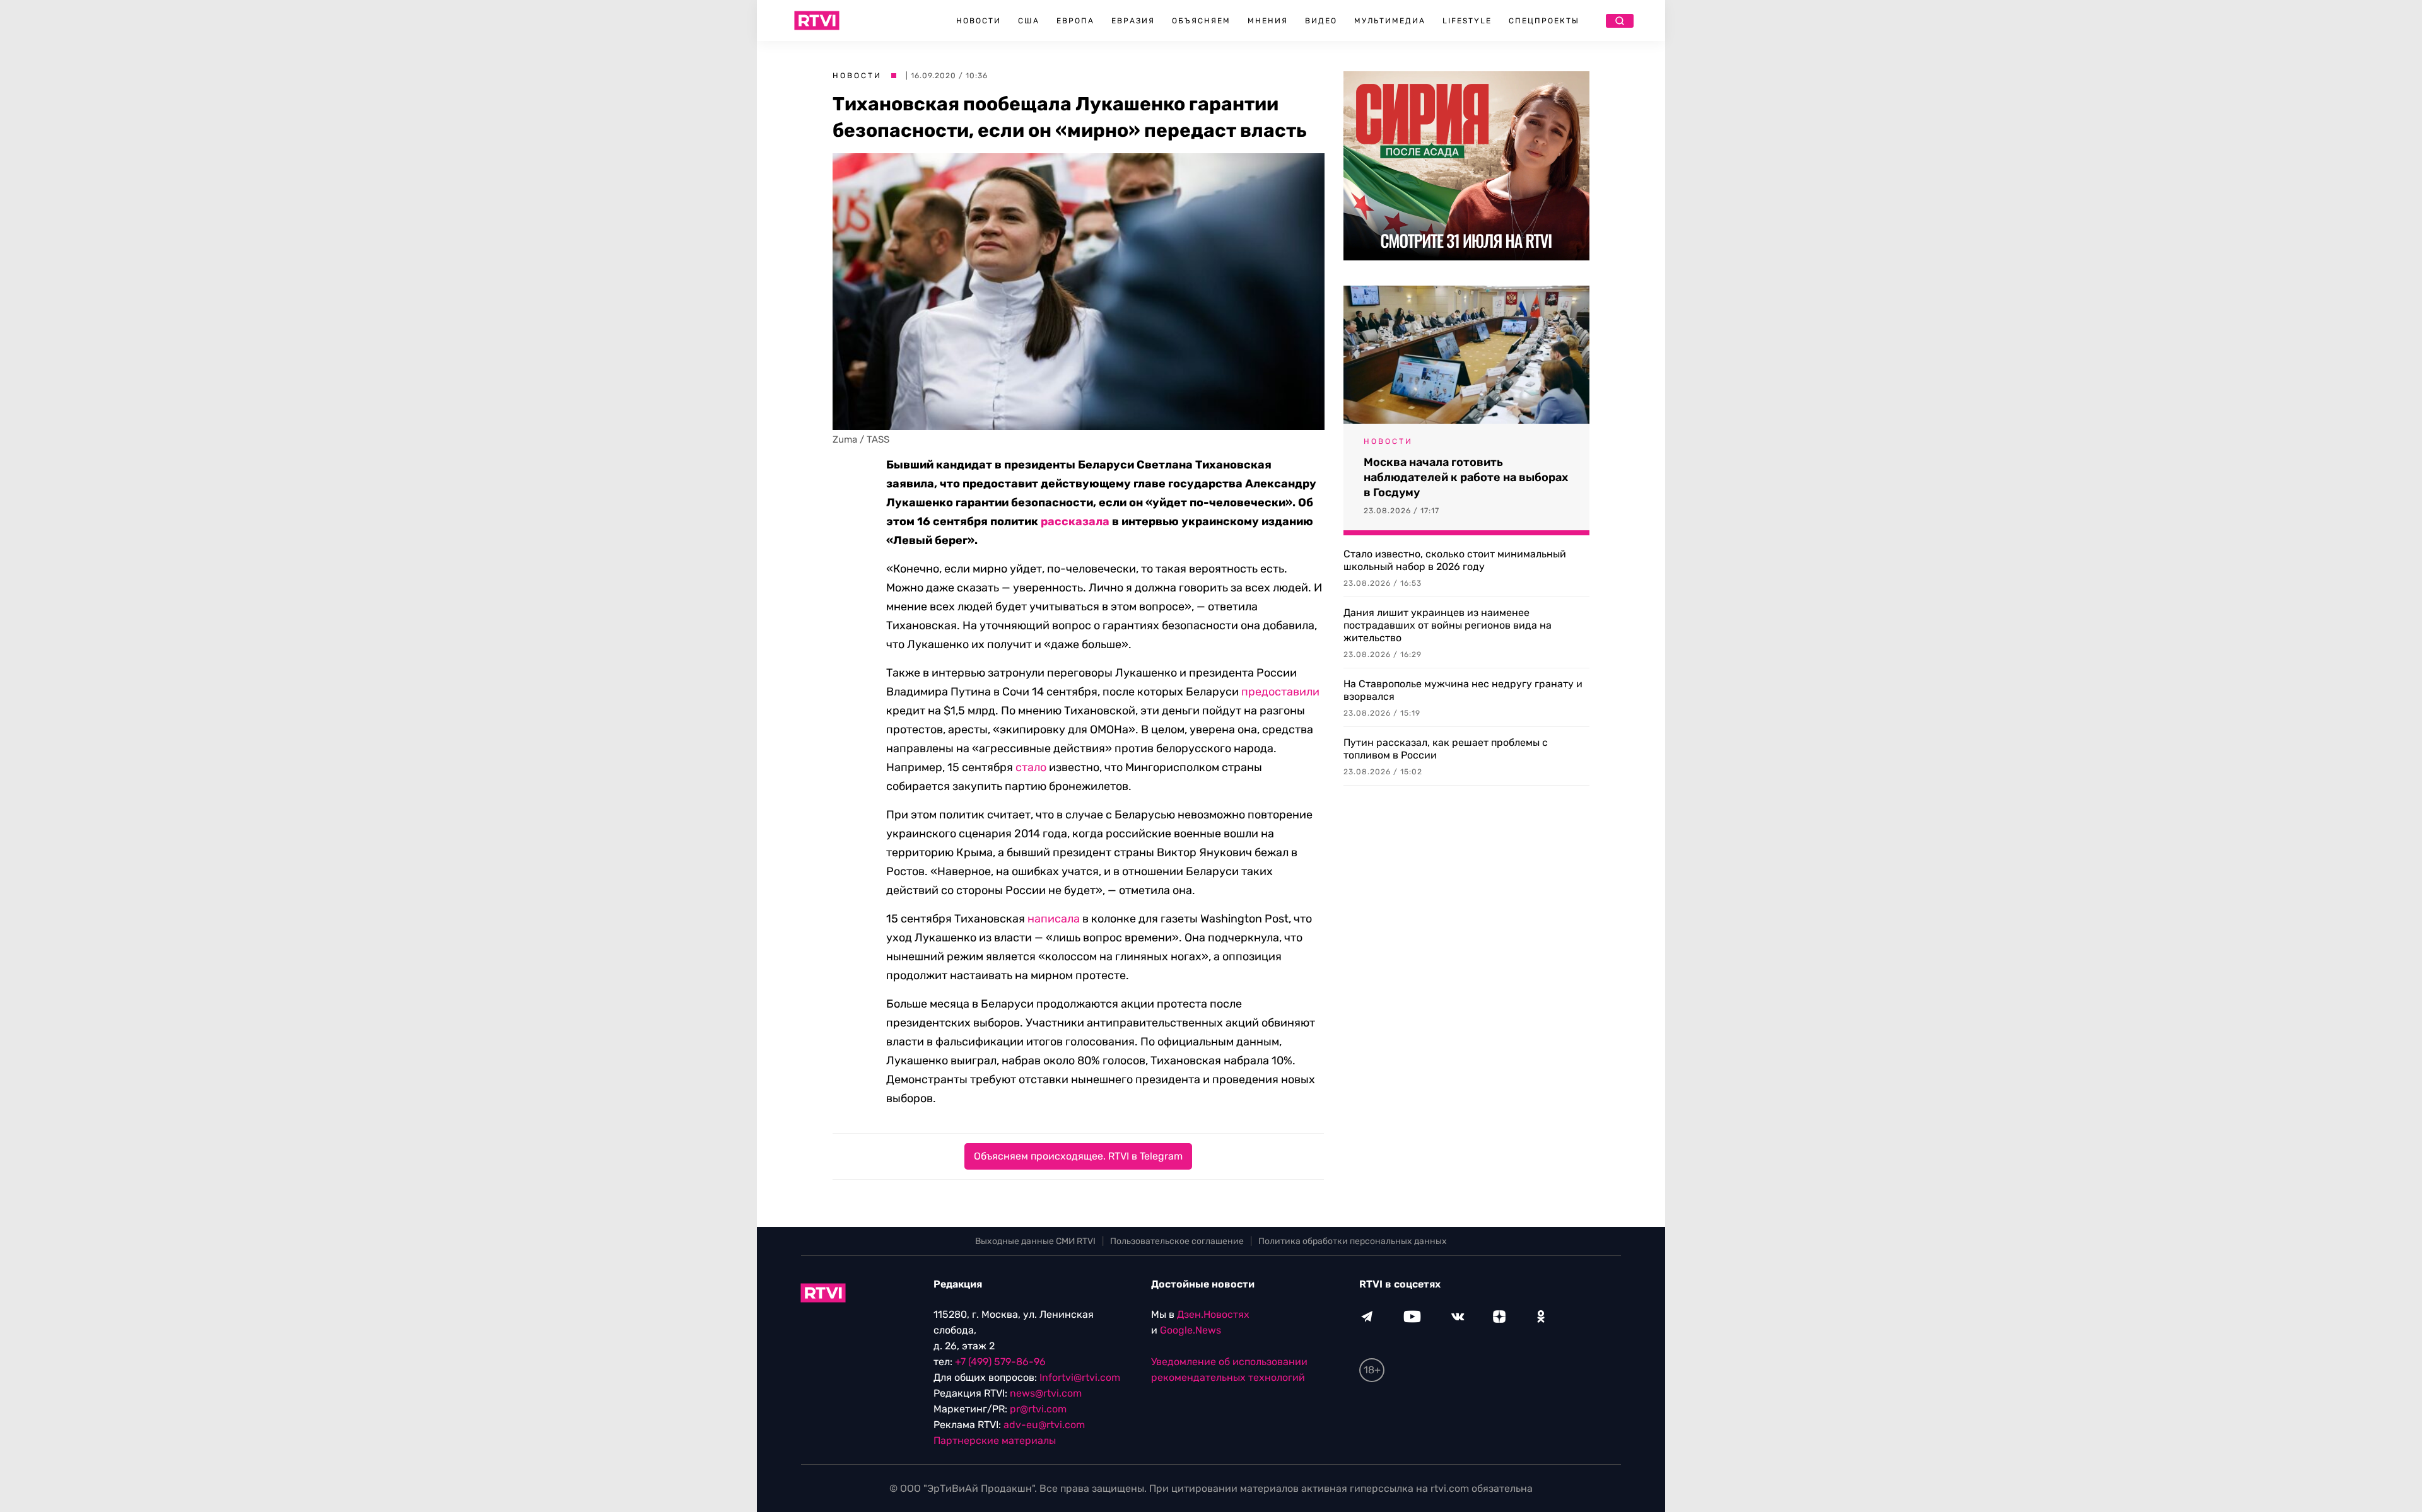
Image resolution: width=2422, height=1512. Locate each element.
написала (1054, 919)
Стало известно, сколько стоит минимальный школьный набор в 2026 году (1455, 560)
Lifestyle (1467, 21)
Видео (1321, 21)
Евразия (1133, 21)
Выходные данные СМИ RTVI (1035, 1241)
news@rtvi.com (1046, 1393)
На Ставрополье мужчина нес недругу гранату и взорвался (1463, 690)
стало (1031, 767)
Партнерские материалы (995, 1440)
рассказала (1075, 521)
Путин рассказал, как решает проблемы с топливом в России (1446, 749)
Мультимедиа (1390, 21)
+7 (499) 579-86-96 (1000, 1362)
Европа (1075, 21)
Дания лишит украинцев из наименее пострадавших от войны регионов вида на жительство (1448, 625)
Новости (979, 21)
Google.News (1191, 1330)
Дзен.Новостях (1213, 1314)
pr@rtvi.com (1038, 1409)
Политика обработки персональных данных (1353, 1241)
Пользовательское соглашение (1177, 1241)
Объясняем (1201, 21)
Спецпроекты (1544, 21)
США (1029, 21)
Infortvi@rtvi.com (1080, 1377)
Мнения (1268, 21)
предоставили (1280, 692)
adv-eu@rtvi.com (1044, 1425)
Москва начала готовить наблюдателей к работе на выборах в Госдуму (1466, 477)
